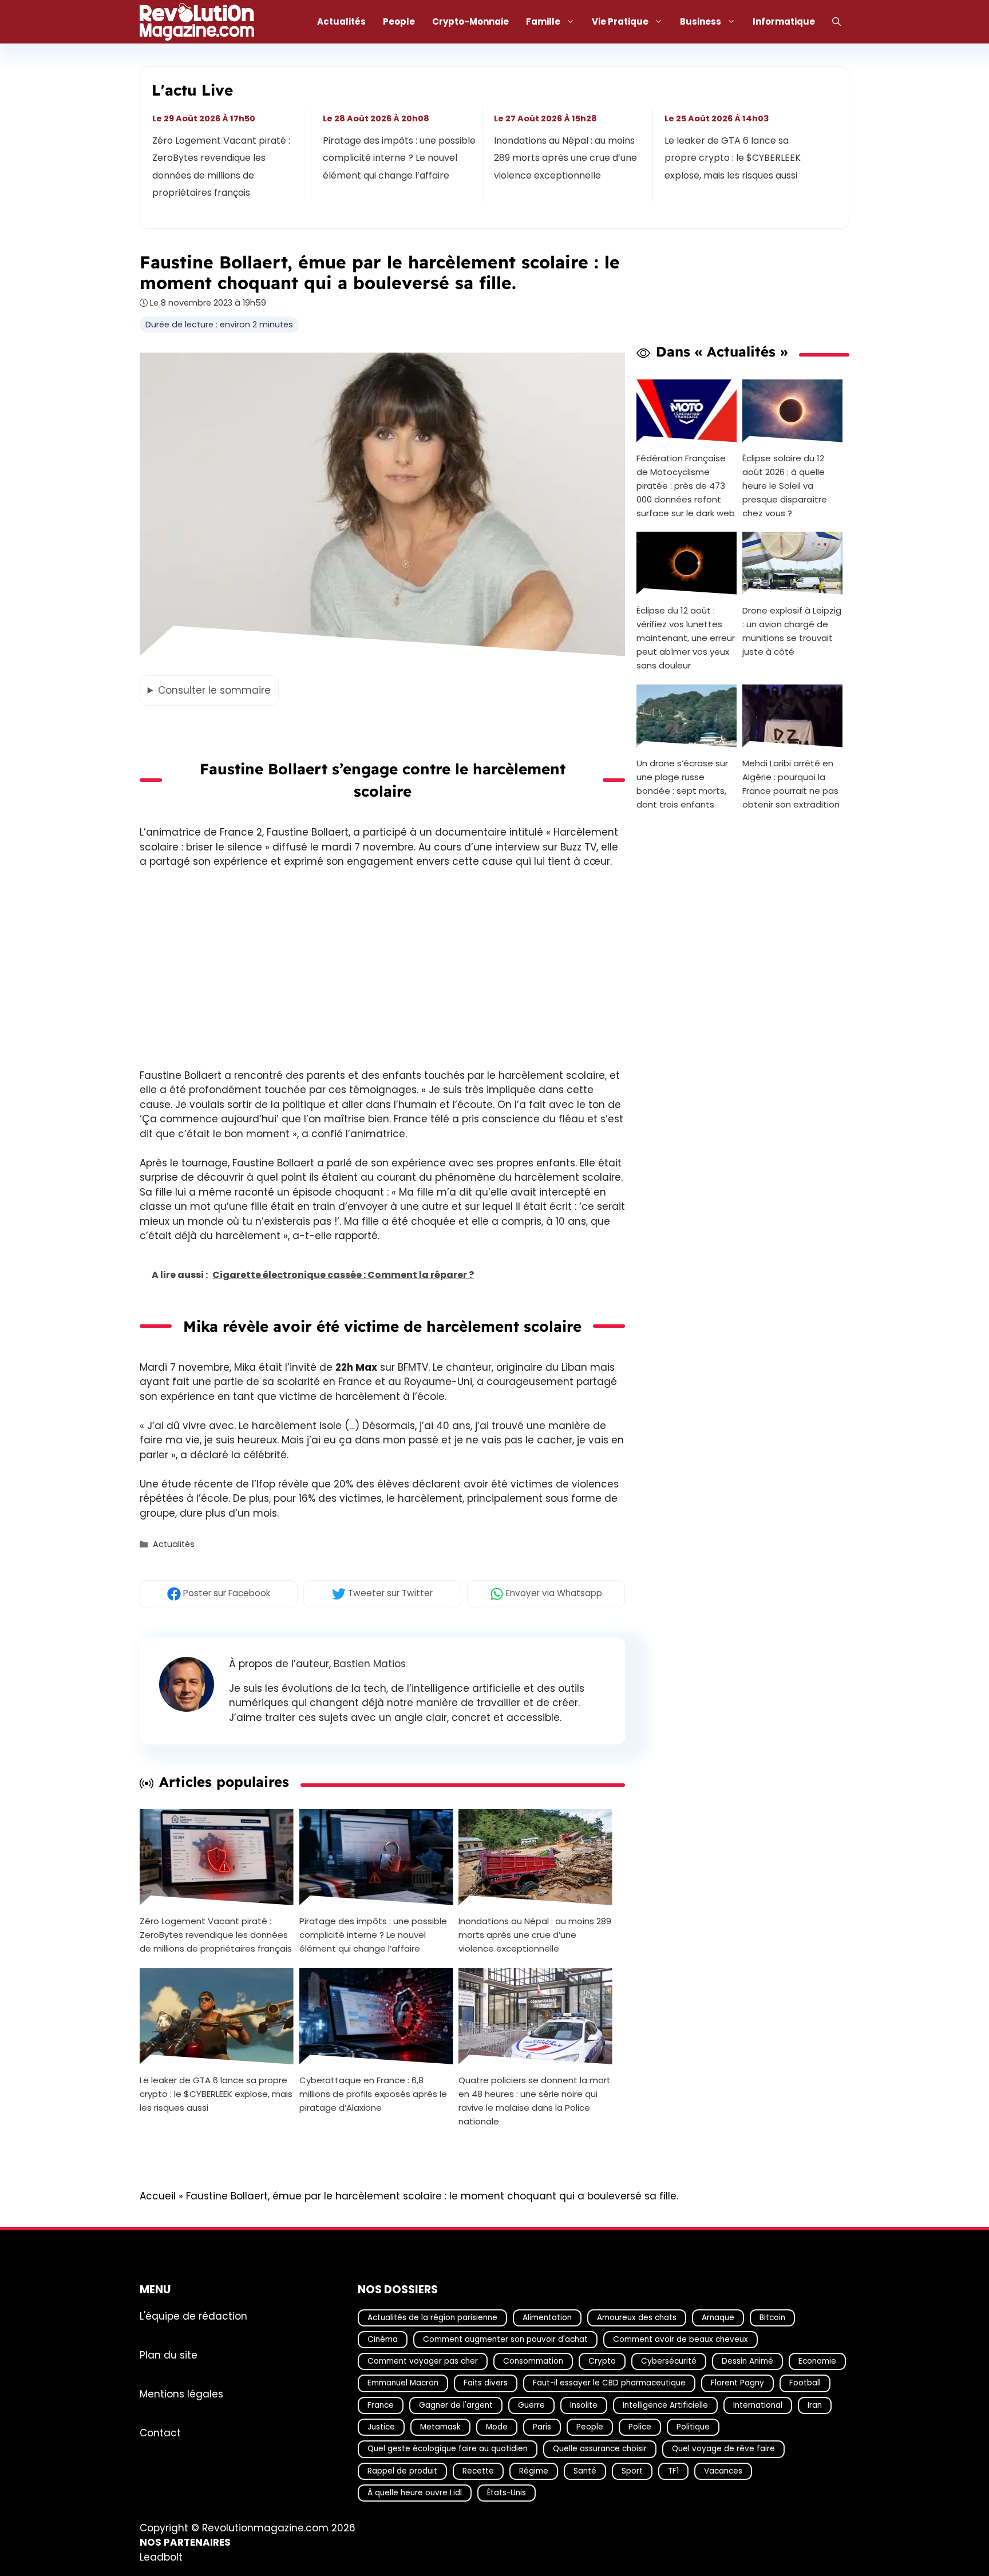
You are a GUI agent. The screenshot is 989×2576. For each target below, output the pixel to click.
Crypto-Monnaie (470, 21)
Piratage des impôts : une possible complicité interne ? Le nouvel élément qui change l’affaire (400, 158)
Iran (815, 2405)
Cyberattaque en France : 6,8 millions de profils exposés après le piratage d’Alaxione (373, 2093)
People (399, 21)
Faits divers (486, 2383)
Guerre (531, 2405)
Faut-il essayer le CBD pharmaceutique (609, 2383)
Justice (381, 2427)
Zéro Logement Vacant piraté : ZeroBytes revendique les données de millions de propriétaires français (221, 167)
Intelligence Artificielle (665, 2405)
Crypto (602, 2361)
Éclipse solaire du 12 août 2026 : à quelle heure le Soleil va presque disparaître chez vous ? (785, 485)
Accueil (158, 2196)
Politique (693, 2427)
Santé (585, 2470)
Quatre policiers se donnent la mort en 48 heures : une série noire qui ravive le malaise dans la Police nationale (535, 2100)
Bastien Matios (370, 1664)
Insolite (584, 2405)
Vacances (723, 2470)
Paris (542, 2427)
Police (640, 2427)
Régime (534, 2470)
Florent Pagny (737, 2383)
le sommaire (214, 690)
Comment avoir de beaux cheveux (681, 2339)
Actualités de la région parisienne (432, 2317)
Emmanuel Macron (403, 2383)
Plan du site (169, 2355)
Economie (817, 2361)
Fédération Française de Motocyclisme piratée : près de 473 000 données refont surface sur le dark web (686, 485)
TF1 (673, 2470)
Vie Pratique (620, 21)
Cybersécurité (669, 2361)
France (381, 2405)
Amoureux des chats (637, 2317)
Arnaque (718, 2317)
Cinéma (383, 2339)
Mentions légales (181, 2393)
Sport (632, 2470)
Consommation (533, 2361)
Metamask (440, 2427)
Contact (160, 2432)
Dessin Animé (747, 2361)
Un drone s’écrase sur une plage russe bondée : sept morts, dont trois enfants (682, 784)
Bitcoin (772, 2317)
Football (805, 2383)
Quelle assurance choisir (600, 2449)
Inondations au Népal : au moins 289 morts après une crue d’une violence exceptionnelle (565, 158)
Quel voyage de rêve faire (723, 2449)
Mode (497, 2427)
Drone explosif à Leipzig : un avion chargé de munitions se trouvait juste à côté (792, 631)
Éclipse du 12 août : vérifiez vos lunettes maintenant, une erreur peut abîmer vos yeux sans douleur (686, 638)
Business (701, 21)
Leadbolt (161, 2557)
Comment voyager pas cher (423, 2361)
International (758, 2405)
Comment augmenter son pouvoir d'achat (505, 2339)
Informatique (784, 21)
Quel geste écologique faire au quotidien (448, 2449)
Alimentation (547, 2317)
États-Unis (507, 2493)
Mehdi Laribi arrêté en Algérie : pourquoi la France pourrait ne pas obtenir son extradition (791, 784)
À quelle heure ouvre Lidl (415, 2493)
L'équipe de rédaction (193, 2316)
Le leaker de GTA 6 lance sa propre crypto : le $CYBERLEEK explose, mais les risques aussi (733, 158)
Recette (478, 2470)
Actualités (341, 21)
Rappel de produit (402, 2470)
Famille (543, 21)
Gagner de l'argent (456, 2405)
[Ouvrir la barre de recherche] (836, 22)
